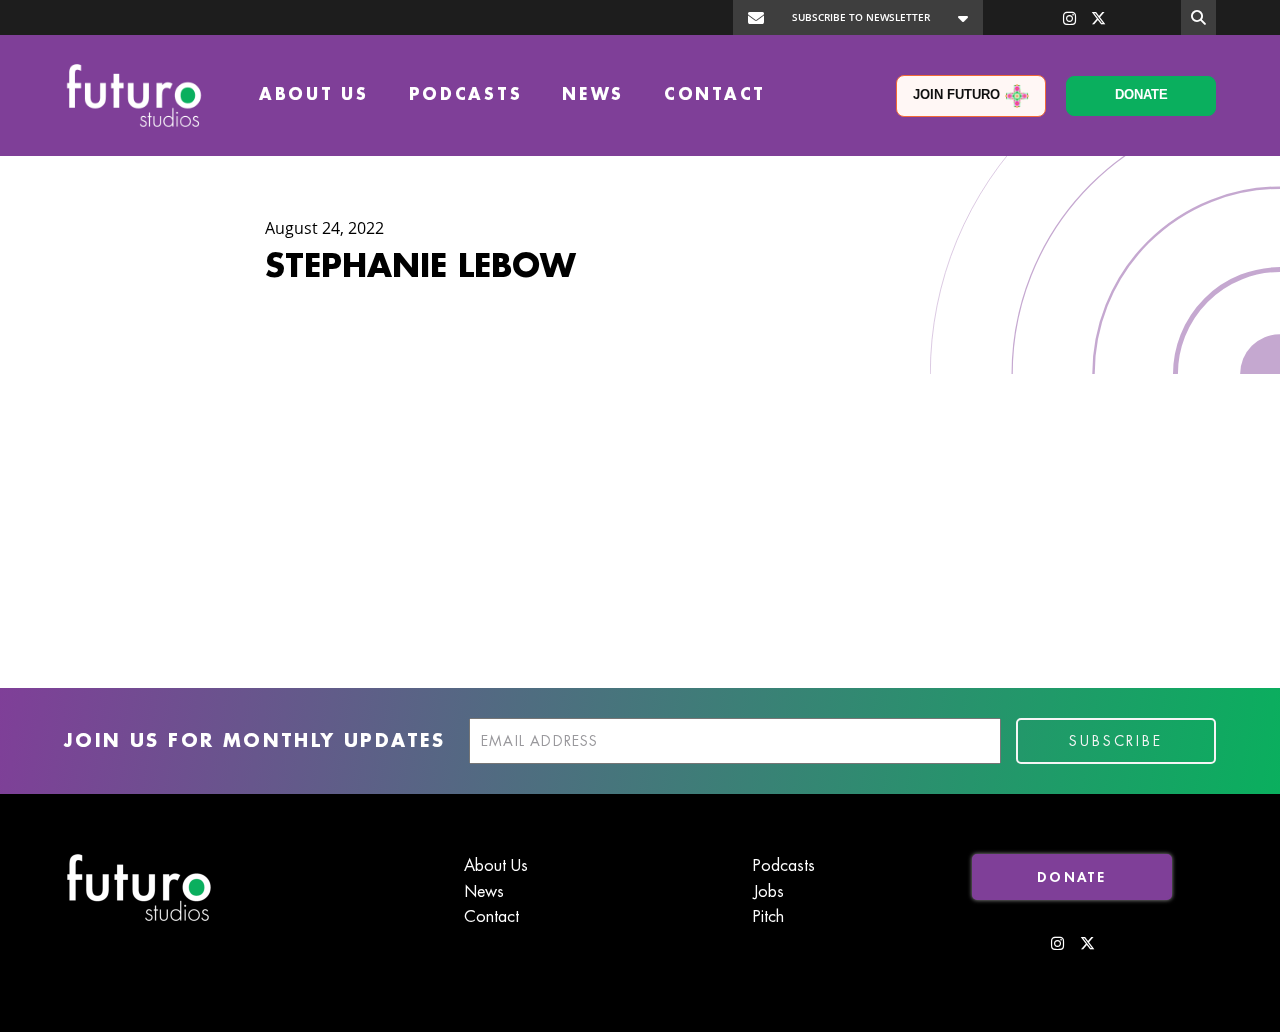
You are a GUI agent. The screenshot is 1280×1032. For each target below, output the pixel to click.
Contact (715, 95)
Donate (1141, 94)
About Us (314, 95)
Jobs (768, 892)
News (593, 95)
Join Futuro (956, 94)
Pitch (768, 917)
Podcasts (466, 95)
